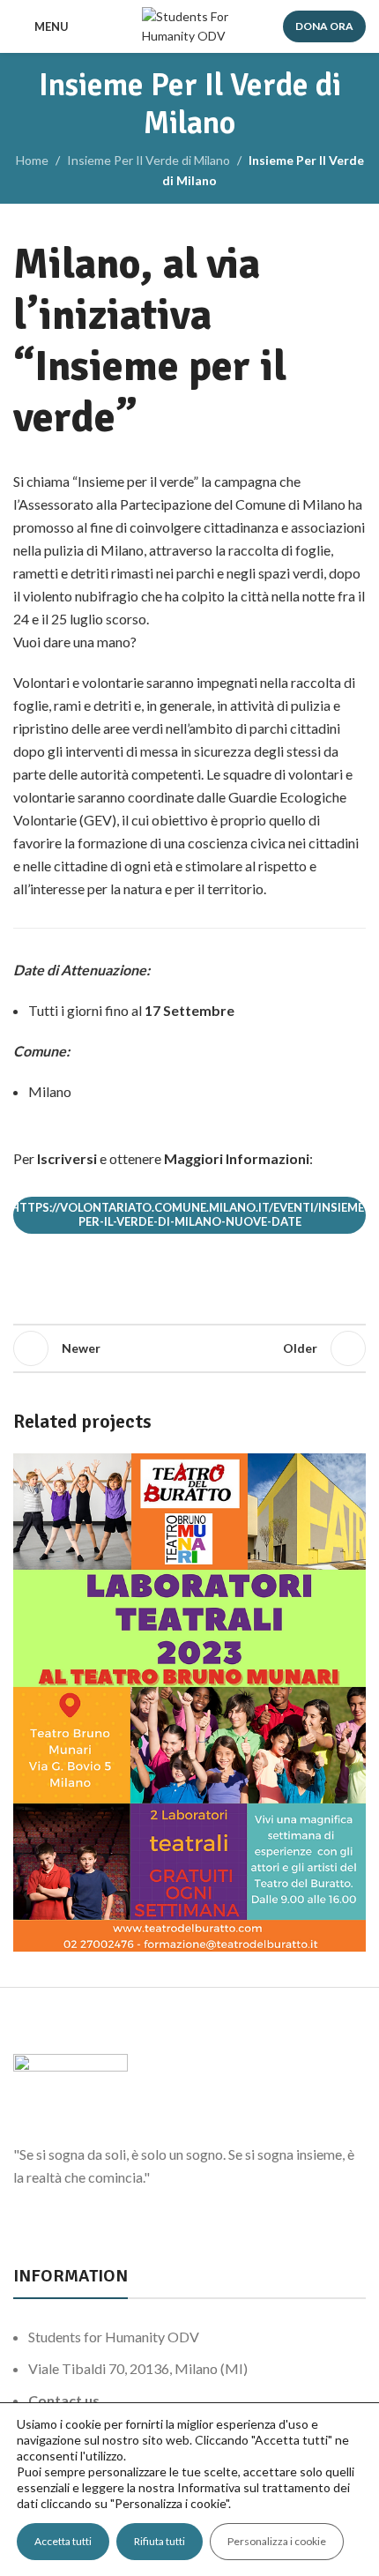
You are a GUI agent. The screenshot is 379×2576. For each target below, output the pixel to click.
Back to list (189, 1348)
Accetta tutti (63, 2541)
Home (32, 160)
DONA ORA (324, 26)
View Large (350, 1469)
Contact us (64, 2400)
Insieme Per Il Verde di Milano (149, 160)
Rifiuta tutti (160, 2541)
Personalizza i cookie (277, 2541)
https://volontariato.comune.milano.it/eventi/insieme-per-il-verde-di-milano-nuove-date (189, 1214)
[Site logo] (190, 25)
